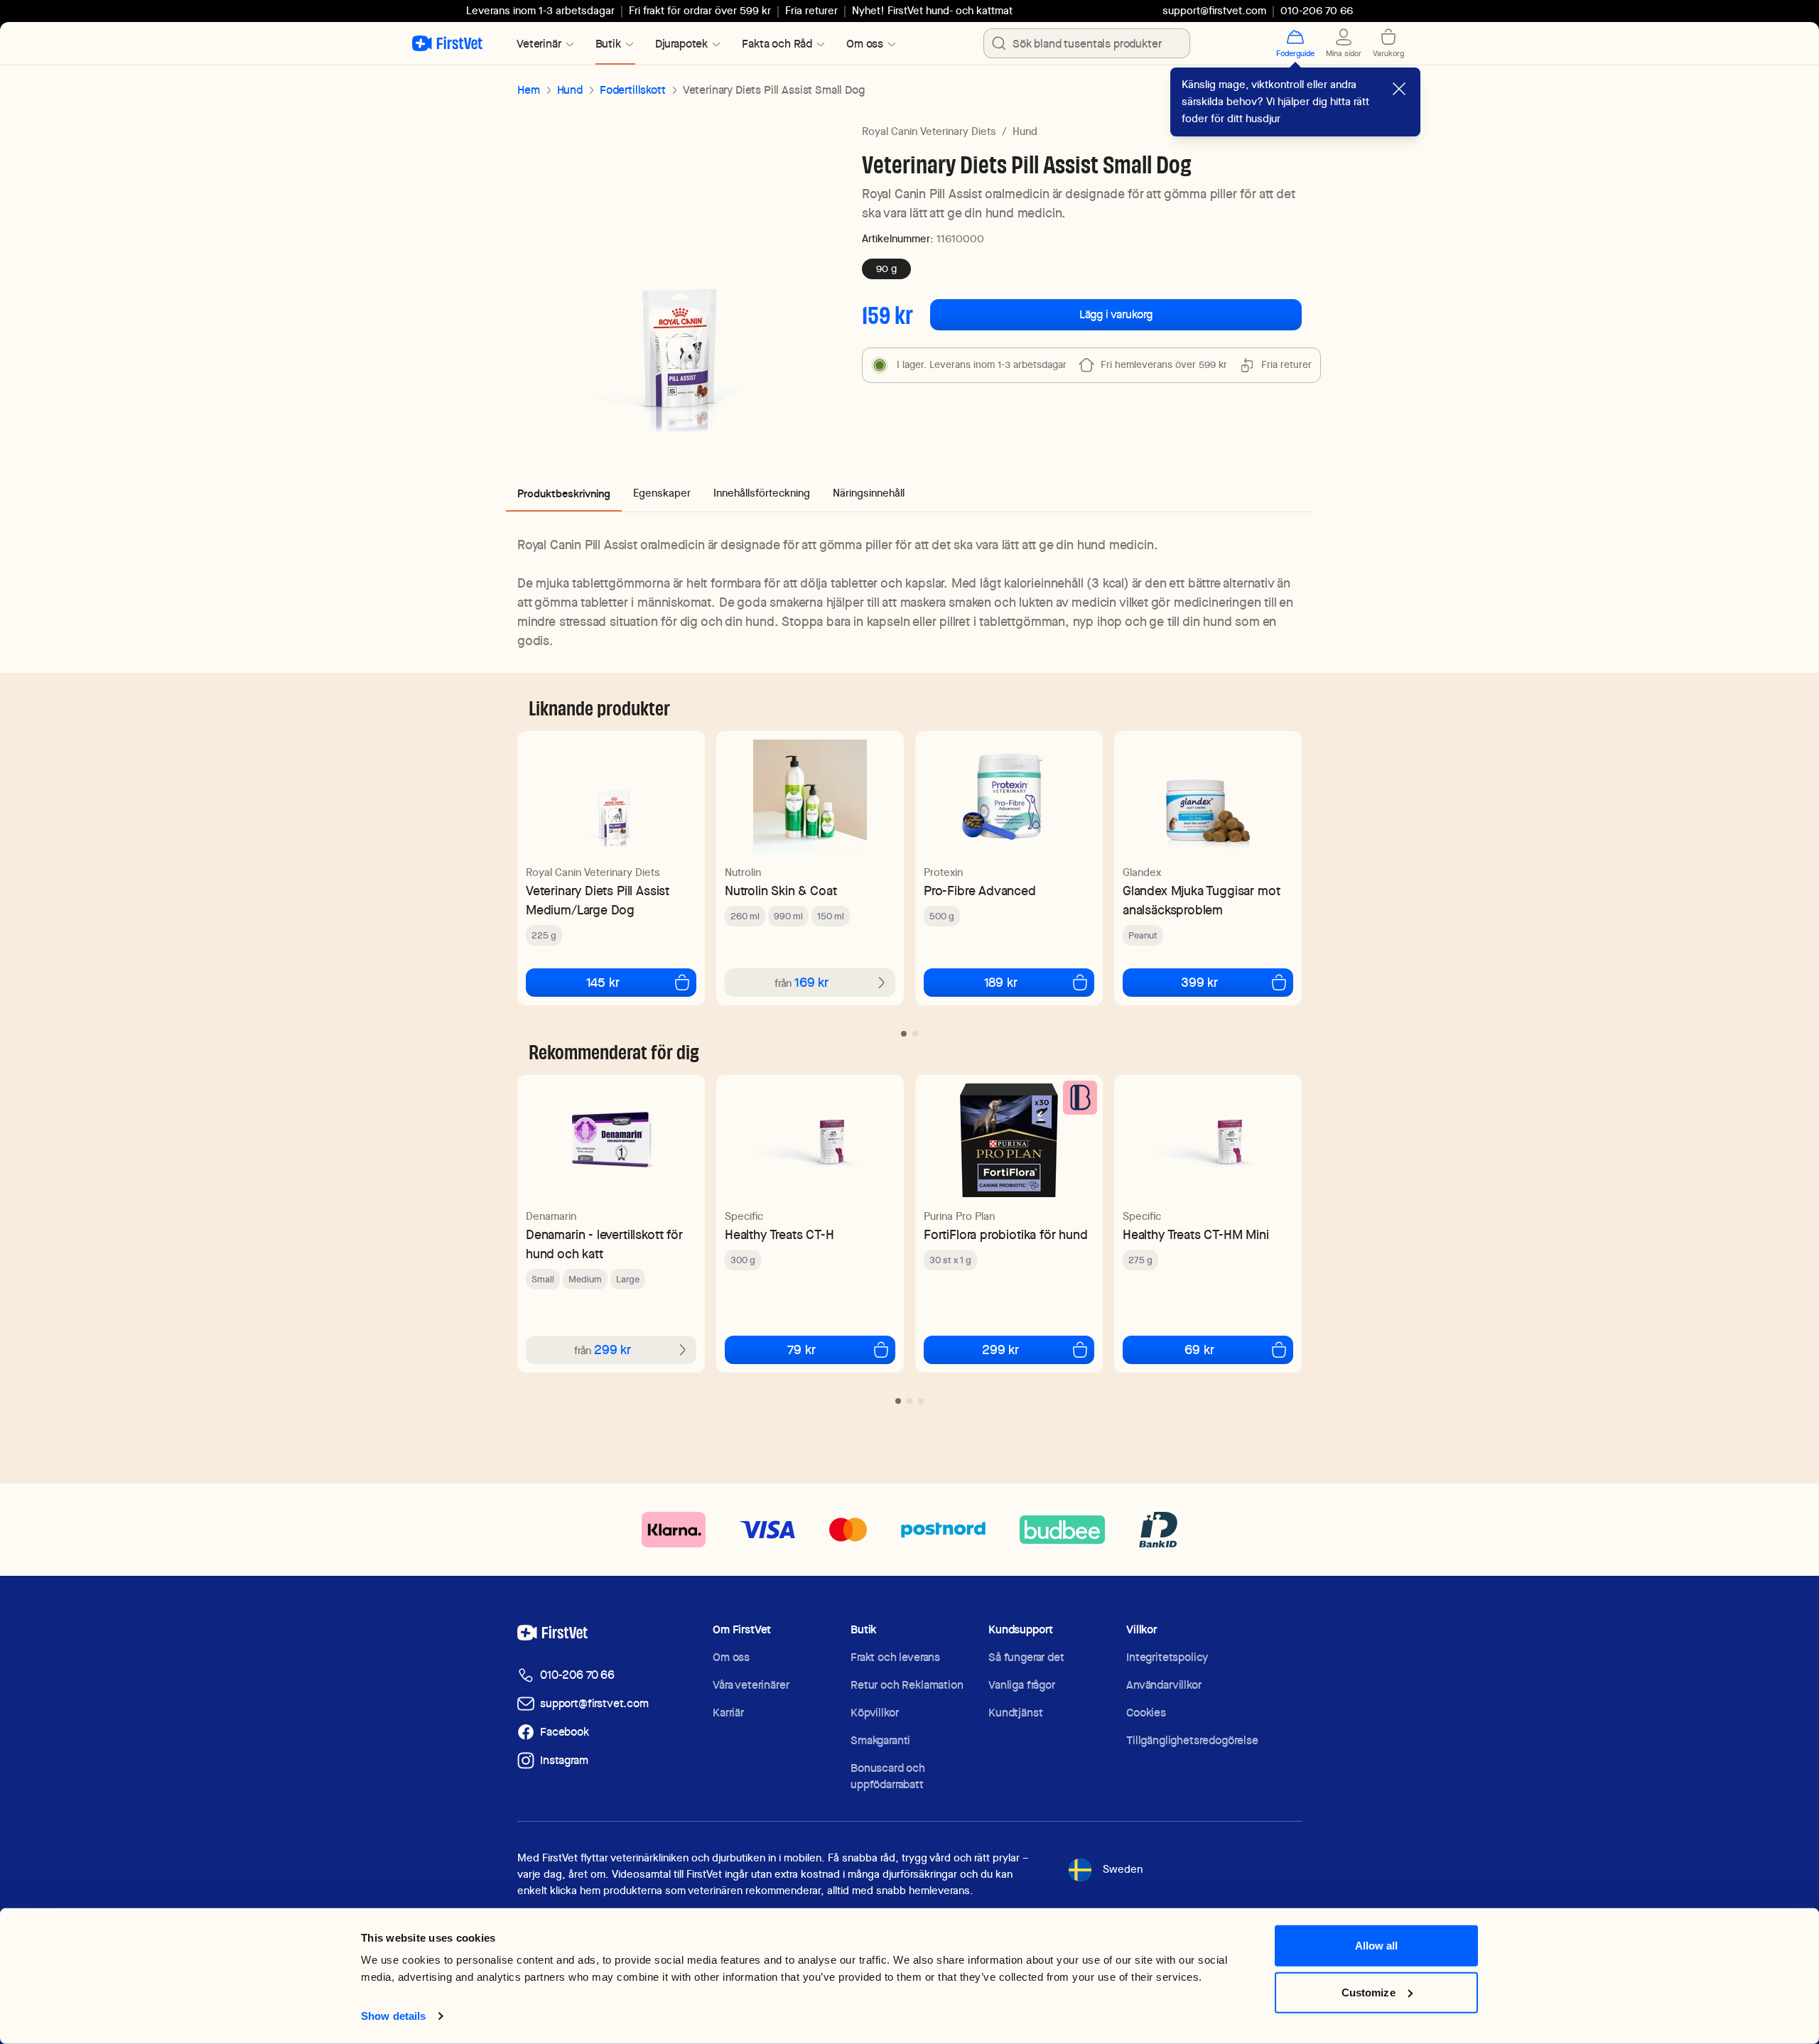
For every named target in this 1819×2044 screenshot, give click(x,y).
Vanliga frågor (1022, 1685)
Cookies (1146, 1713)
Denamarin (551, 1216)
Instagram (564, 1760)
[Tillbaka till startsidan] (447, 43)
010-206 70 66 (577, 1675)
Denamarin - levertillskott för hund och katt (604, 1244)
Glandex (1142, 872)
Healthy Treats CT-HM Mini (1196, 1234)
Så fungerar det (1026, 1657)
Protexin (943, 872)
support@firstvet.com (1214, 11)
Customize (1369, 1992)
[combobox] (1087, 43)
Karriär (728, 1713)
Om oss (731, 1657)
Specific (744, 1216)
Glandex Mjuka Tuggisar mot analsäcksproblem (1201, 900)
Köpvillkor (874, 1713)
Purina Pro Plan (959, 1216)
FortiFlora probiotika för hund (1006, 1234)
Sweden (1123, 1869)
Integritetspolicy (1167, 1657)
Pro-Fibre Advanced (980, 891)
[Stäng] (1399, 89)
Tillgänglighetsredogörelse (1192, 1740)
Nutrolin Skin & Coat (781, 891)
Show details (393, 2016)
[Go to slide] (904, 1034)
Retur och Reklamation (907, 1685)
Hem (529, 90)
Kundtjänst (1015, 1713)
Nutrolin (743, 872)
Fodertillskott (633, 90)
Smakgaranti (880, 1740)
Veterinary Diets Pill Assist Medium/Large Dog (598, 900)
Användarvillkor (1164, 1685)
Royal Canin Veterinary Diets (929, 131)
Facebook (565, 1732)
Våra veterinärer (751, 1685)
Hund (570, 90)
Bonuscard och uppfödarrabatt (888, 1776)
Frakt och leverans (895, 1657)
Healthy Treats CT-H (779, 1234)
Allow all (1377, 1946)
